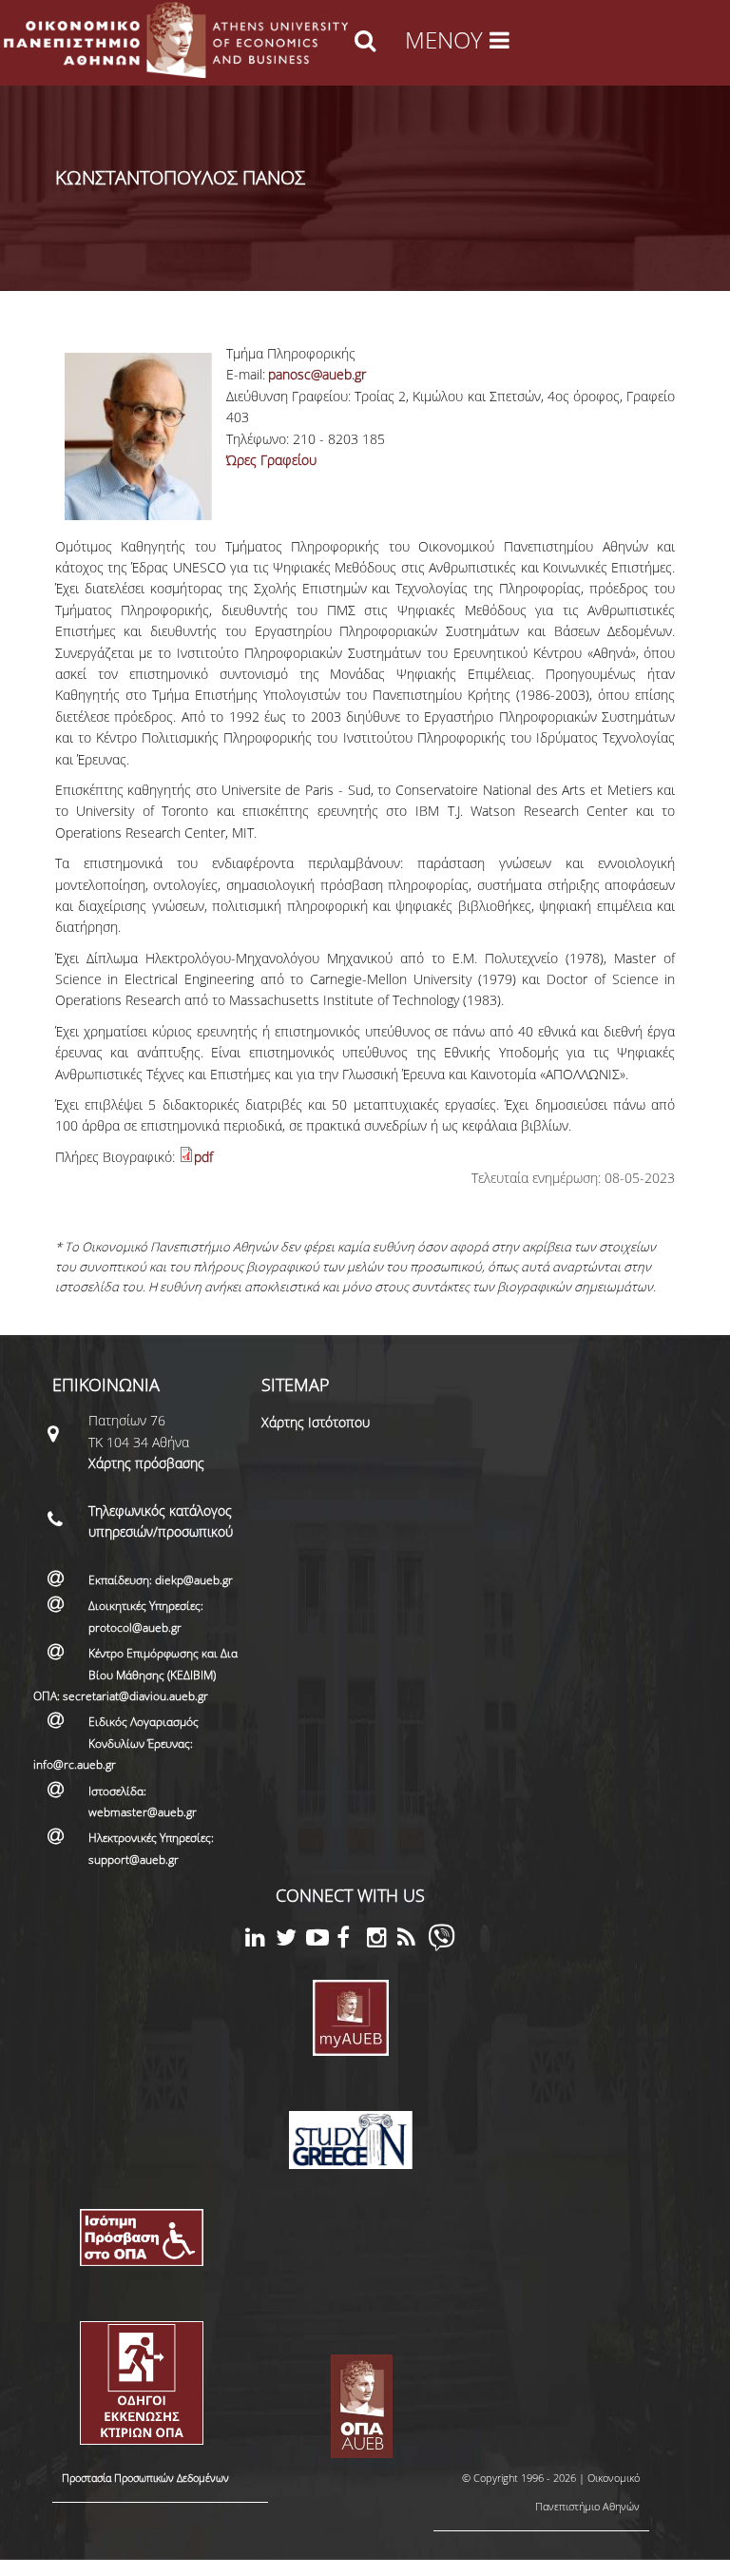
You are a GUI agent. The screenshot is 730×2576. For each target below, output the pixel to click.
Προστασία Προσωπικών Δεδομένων (145, 2478)
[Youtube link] (321, 1940)
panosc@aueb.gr (317, 374)
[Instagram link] (382, 1940)
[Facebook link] (352, 1940)
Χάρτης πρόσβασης (146, 1463)
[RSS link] (413, 1940)
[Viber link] (442, 1946)
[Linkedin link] (260, 1940)
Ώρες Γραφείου (271, 460)
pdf (203, 1157)
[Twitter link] (291, 1940)
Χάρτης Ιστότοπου (316, 1422)
